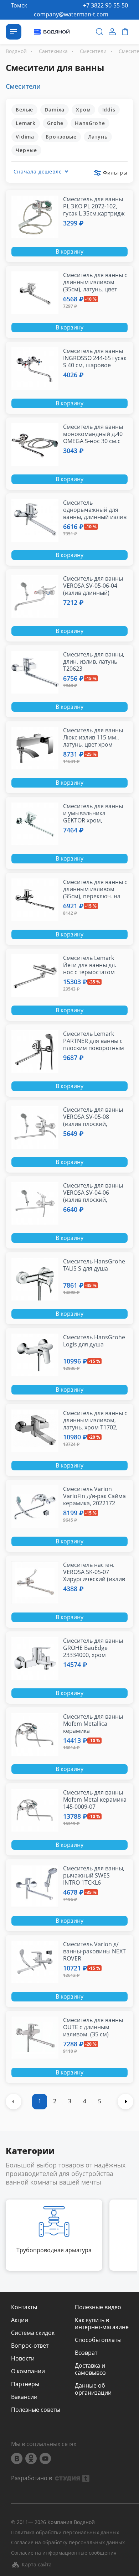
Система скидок (33, 2333)
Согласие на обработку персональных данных (68, 2543)
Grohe (55, 123)
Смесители (23, 86)
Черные (26, 150)
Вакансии (24, 2397)
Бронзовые (61, 137)
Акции (20, 2320)
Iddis (109, 110)
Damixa (55, 110)
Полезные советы (36, 2410)
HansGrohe (90, 123)
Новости (23, 2358)
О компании (28, 2371)
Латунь (98, 137)
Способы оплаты (98, 2340)
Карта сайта (37, 2564)
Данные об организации (93, 2389)
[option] (54, 2235)
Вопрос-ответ (30, 2346)
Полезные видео (98, 2307)
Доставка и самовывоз (90, 2369)
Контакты (24, 2307)
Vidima (25, 137)
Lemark (26, 123)
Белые (24, 110)
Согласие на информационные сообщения (64, 2553)
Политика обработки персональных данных (65, 2533)
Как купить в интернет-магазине (102, 2323)
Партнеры (25, 2384)
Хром (83, 110)
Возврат (86, 2353)
